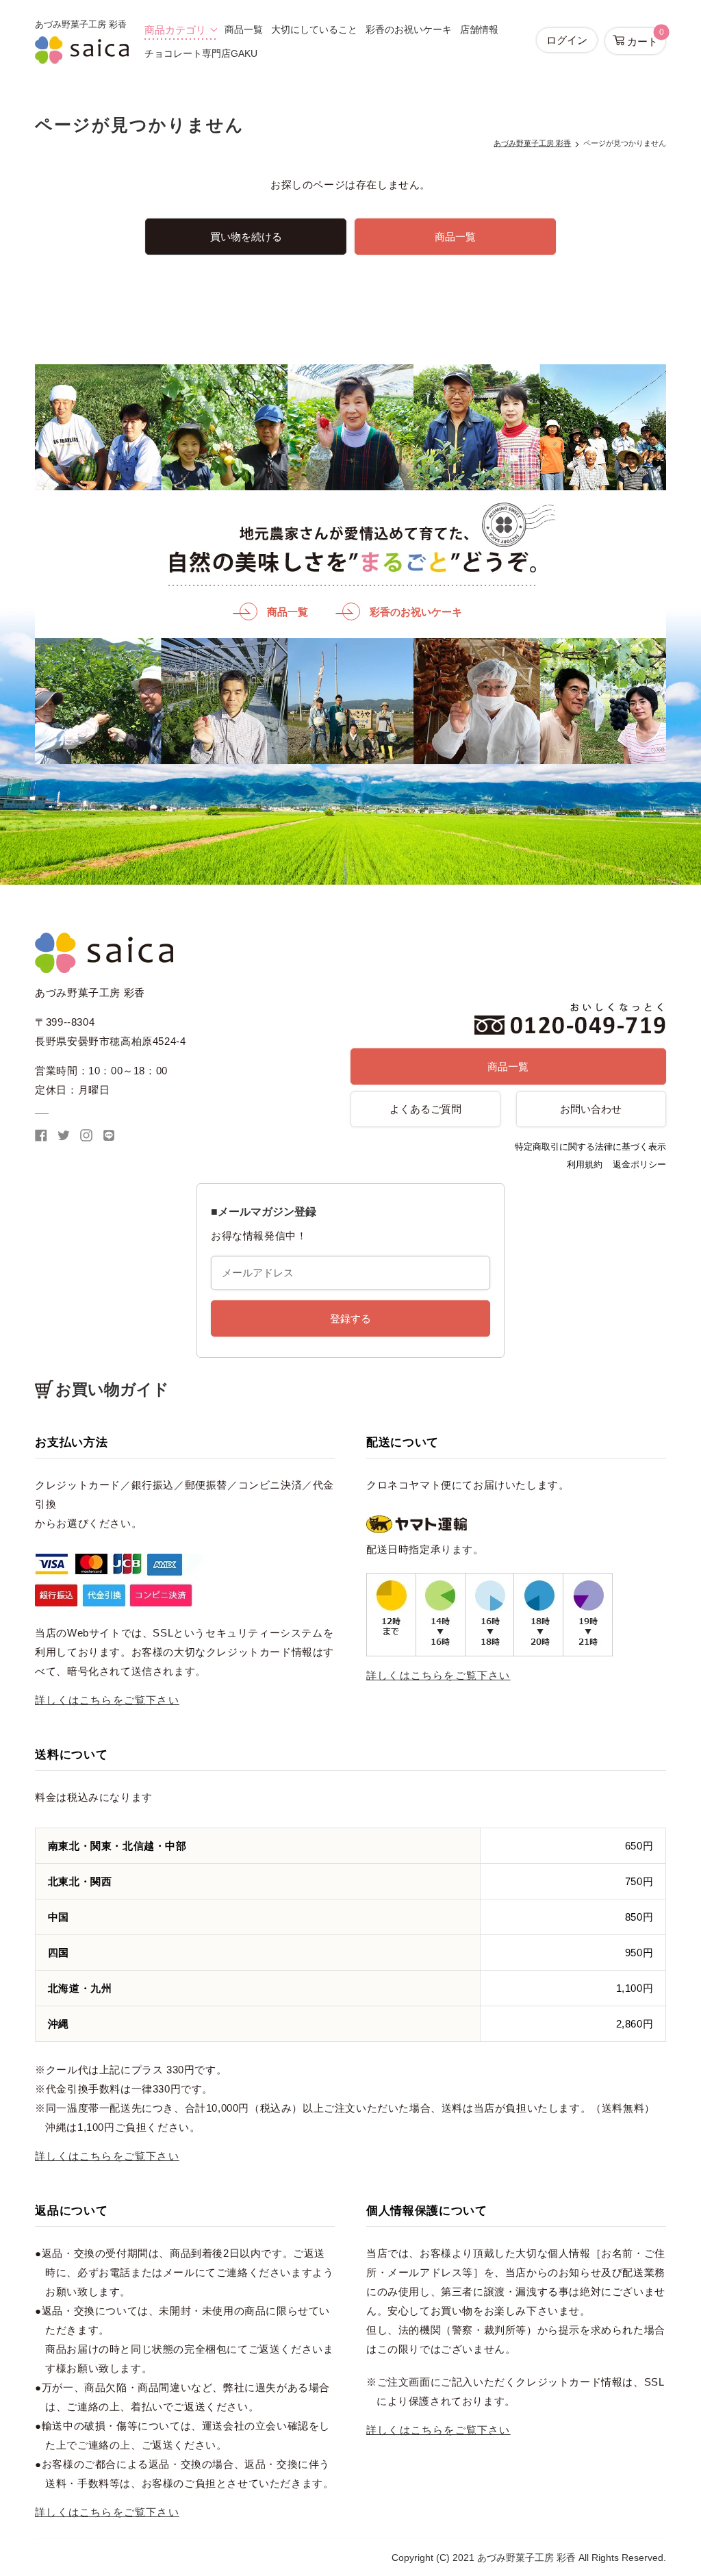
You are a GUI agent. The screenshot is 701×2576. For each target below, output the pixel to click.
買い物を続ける (246, 237)
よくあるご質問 (425, 1109)
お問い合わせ (591, 1109)
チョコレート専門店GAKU (201, 53)
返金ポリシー (639, 1164)
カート (644, 37)
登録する (350, 1318)
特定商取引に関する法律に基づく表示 (590, 1147)
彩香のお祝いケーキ (409, 29)
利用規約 (585, 1164)
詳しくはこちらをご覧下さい (107, 1700)
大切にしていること (314, 29)
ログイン (567, 40)
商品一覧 (244, 29)
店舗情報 (479, 29)
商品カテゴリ (175, 30)
